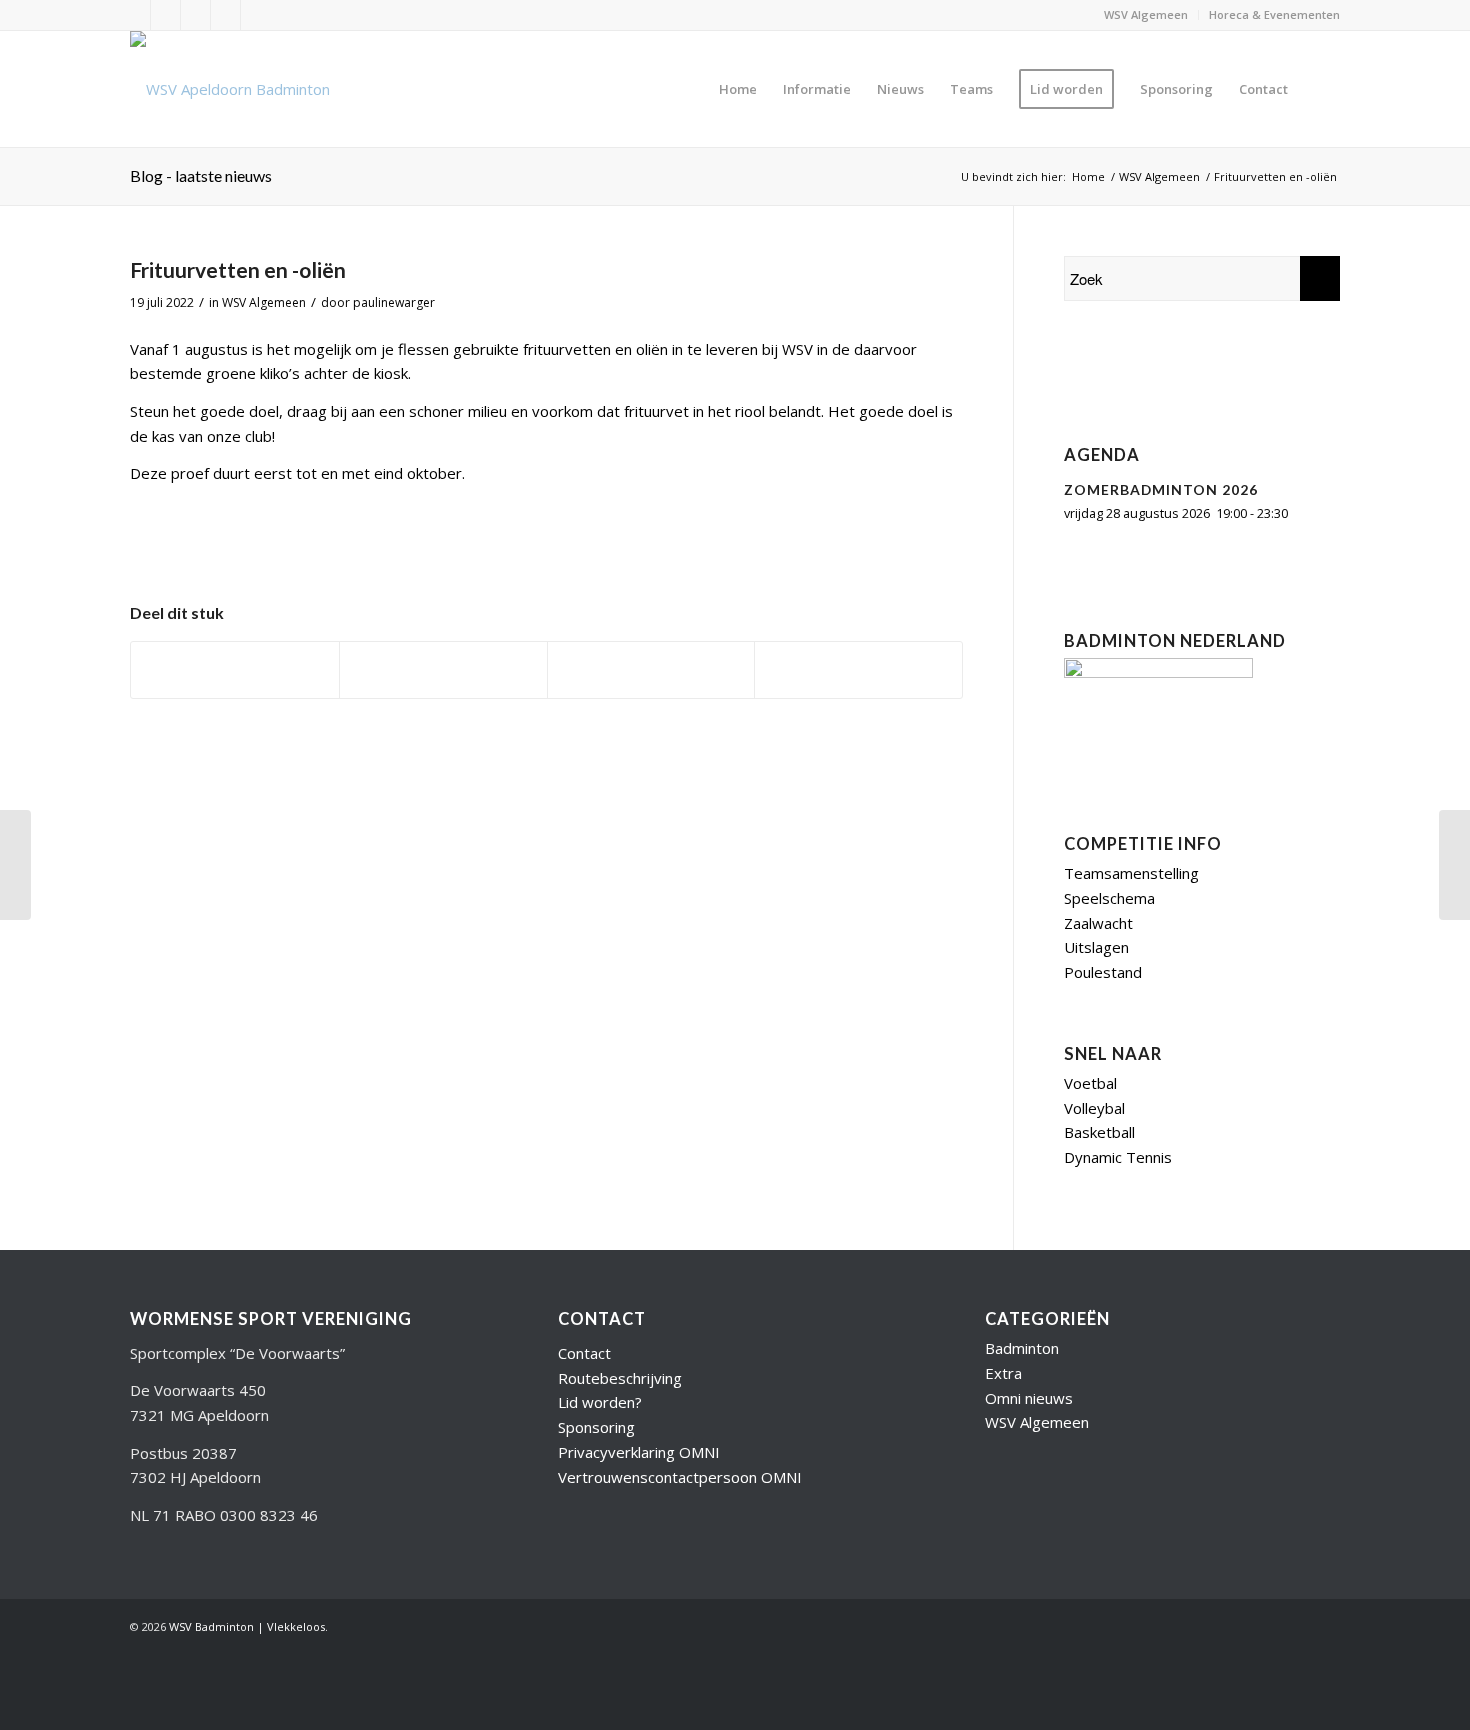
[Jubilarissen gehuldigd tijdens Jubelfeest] (15, 865)
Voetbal (1090, 1083)
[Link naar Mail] (225, 15)
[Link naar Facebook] (195, 15)
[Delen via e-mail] (858, 670)
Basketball (1099, 1132)
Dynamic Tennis (1118, 1157)
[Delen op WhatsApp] (651, 670)
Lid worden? (600, 1402)
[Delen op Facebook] (235, 670)
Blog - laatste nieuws (201, 175)
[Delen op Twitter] (443, 670)
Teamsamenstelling (1131, 873)
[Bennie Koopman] (1189, 373)
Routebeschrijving (620, 1378)
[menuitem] (1146, 15)
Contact (584, 1353)
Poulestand (1103, 972)
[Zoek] (1320, 89)
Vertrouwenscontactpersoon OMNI (680, 1477)
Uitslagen (1096, 947)
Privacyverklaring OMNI (639, 1452)
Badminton (1022, 1348)
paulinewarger (394, 302)
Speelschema (1109, 898)
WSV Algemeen (1146, 14)
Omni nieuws (1029, 1398)
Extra (1003, 1373)
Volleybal (1094, 1108)
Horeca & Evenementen (1274, 14)
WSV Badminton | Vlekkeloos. (248, 1626)
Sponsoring (596, 1427)
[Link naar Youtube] (165, 15)
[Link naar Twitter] (135, 15)
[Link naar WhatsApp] (256, 15)
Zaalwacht (1098, 923)
